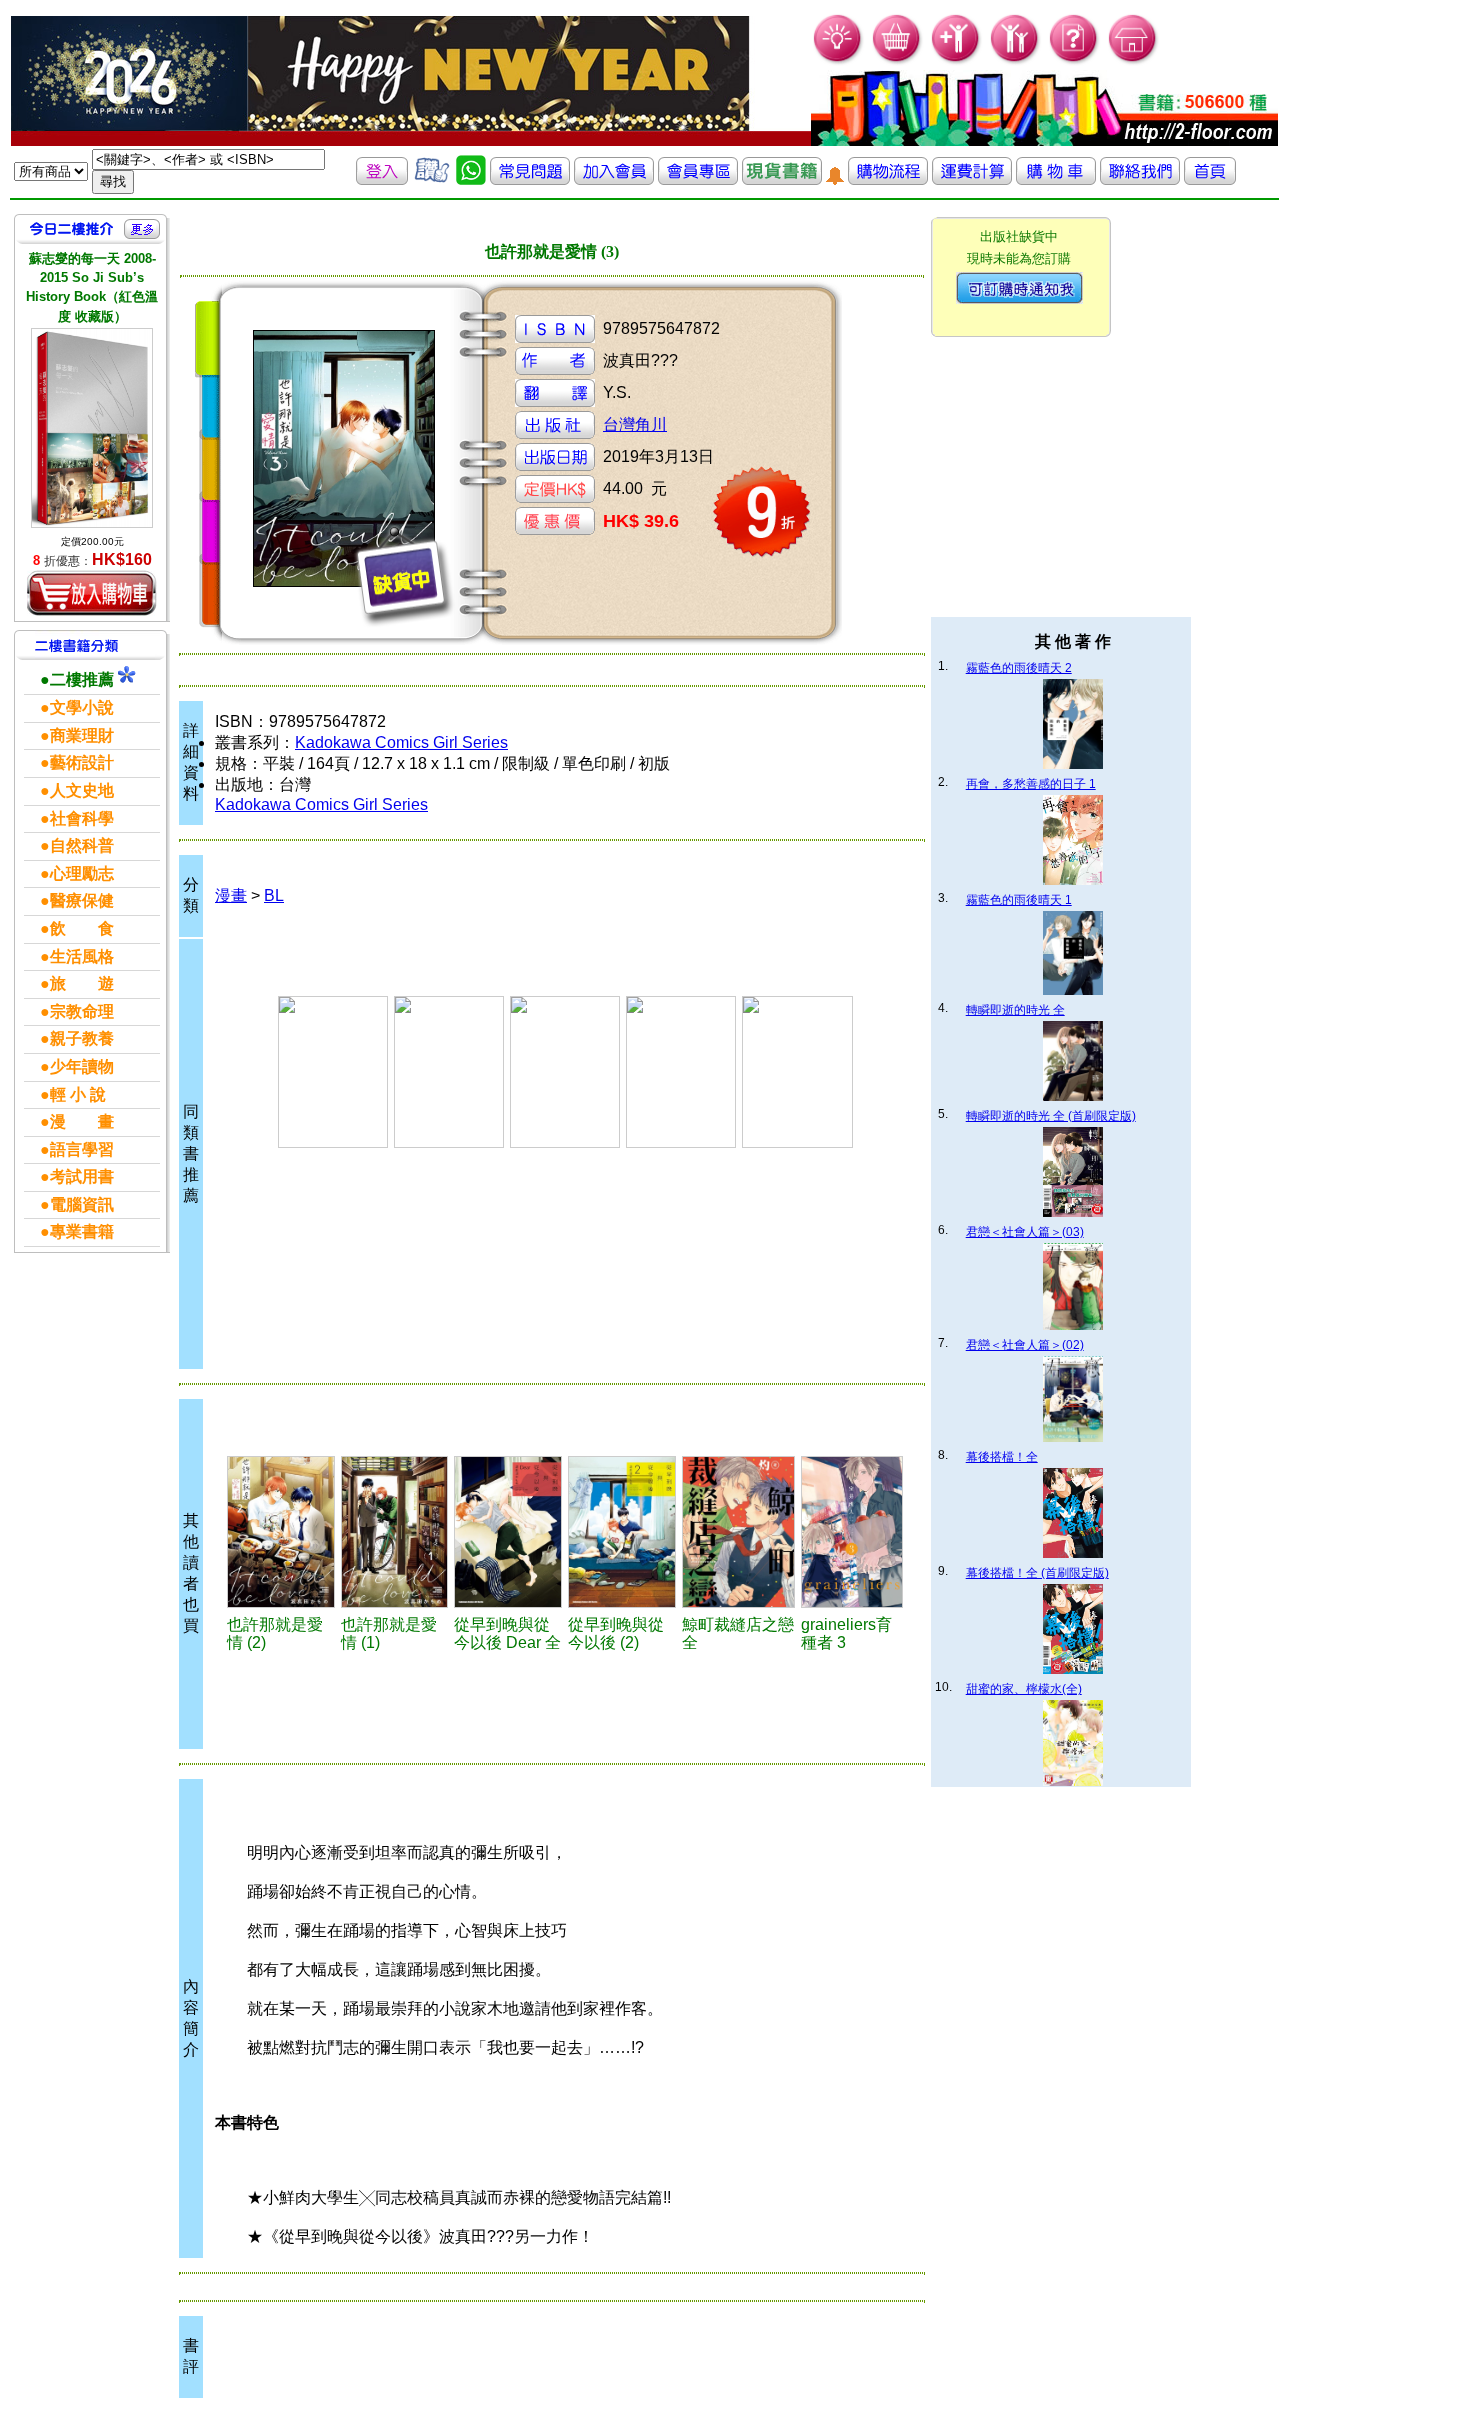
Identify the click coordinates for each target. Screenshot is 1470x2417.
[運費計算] (972, 179)
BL (274, 895)
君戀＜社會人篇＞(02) (1025, 1345)
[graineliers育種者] (852, 1532)
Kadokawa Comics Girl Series (401, 742)
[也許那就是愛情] (281, 1532)
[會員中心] (1015, 60)
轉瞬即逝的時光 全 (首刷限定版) (1051, 1116)
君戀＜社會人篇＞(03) (1025, 1232)
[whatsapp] (471, 179)
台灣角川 (635, 424)
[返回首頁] (1210, 179)
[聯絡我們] (1140, 179)
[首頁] (1133, 60)
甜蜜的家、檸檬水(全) (1024, 1689)
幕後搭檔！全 (1002, 1457)
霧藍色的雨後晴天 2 (1019, 668)
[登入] (382, 179)
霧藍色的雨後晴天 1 (1019, 900)
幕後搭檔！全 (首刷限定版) (1037, 1573)
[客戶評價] (432, 179)
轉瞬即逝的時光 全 (1015, 1010)
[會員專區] (698, 179)
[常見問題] (1074, 60)
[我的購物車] (897, 60)
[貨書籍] (782, 179)
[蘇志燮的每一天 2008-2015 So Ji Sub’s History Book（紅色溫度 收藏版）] (92, 428)
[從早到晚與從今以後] (508, 1532)
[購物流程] (888, 179)
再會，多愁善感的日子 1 (1031, 784)
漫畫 (231, 895)
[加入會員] (956, 60)
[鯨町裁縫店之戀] (738, 1532)
